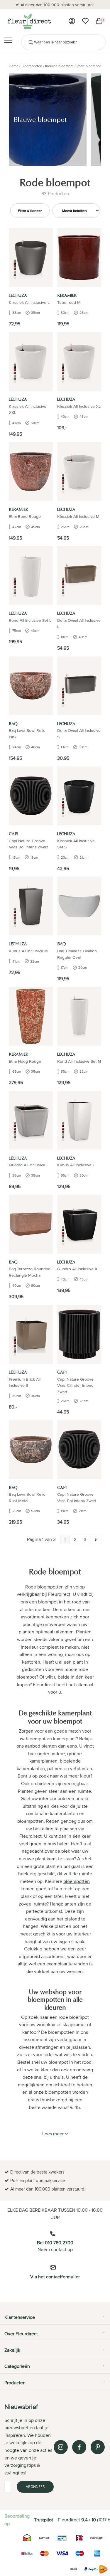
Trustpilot (44, 2520)
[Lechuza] (31, 257)
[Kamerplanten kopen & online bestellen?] (29, 21)
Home (14, 66)
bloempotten (77, 1881)
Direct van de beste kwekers (58, 5)
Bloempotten (32, 66)
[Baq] (31, 686)
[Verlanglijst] (85, 21)
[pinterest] (98, 2447)
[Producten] (72, 21)
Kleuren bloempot (59, 66)
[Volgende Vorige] (96, 1539)
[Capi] (31, 796)
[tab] (55, 2319)
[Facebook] (79, 2447)
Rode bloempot (89, 66)
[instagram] (61, 2447)
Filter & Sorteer (30, 211)
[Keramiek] (79, 257)
